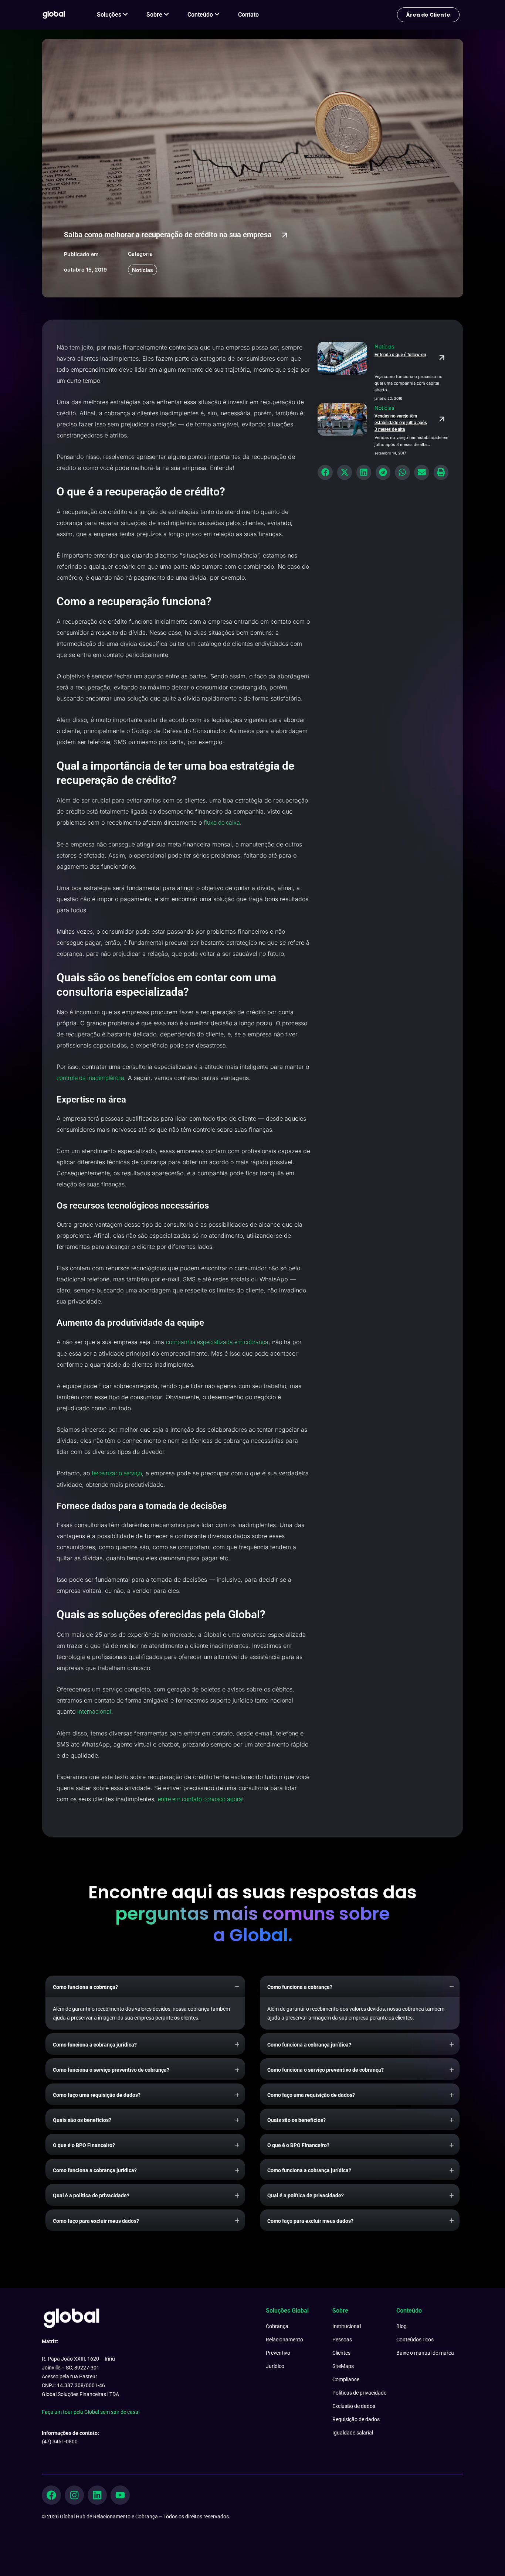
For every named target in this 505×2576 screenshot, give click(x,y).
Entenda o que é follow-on (400, 355)
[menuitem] (112, 15)
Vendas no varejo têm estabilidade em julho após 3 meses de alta (401, 423)
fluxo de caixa (222, 823)
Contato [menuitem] (248, 15)
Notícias (143, 270)
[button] (325, 472)
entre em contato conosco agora (200, 1799)
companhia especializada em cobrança (217, 1342)
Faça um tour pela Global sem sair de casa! (91, 2412)
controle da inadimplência (90, 1078)
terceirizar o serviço (117, 1473)
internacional (94, 1712)
